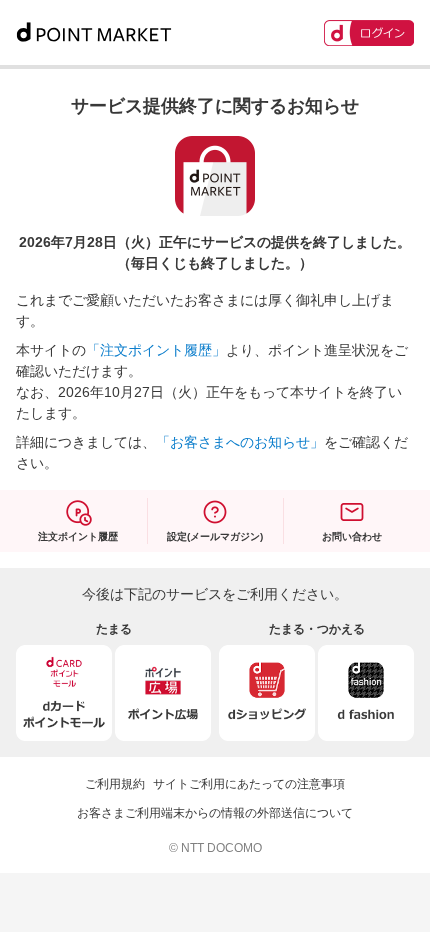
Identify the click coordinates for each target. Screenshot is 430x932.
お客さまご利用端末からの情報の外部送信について (215, 813)
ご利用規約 (115, 784)
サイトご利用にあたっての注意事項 (249, 784)
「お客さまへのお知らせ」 (240, 442)
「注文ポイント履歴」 (156, 350)
